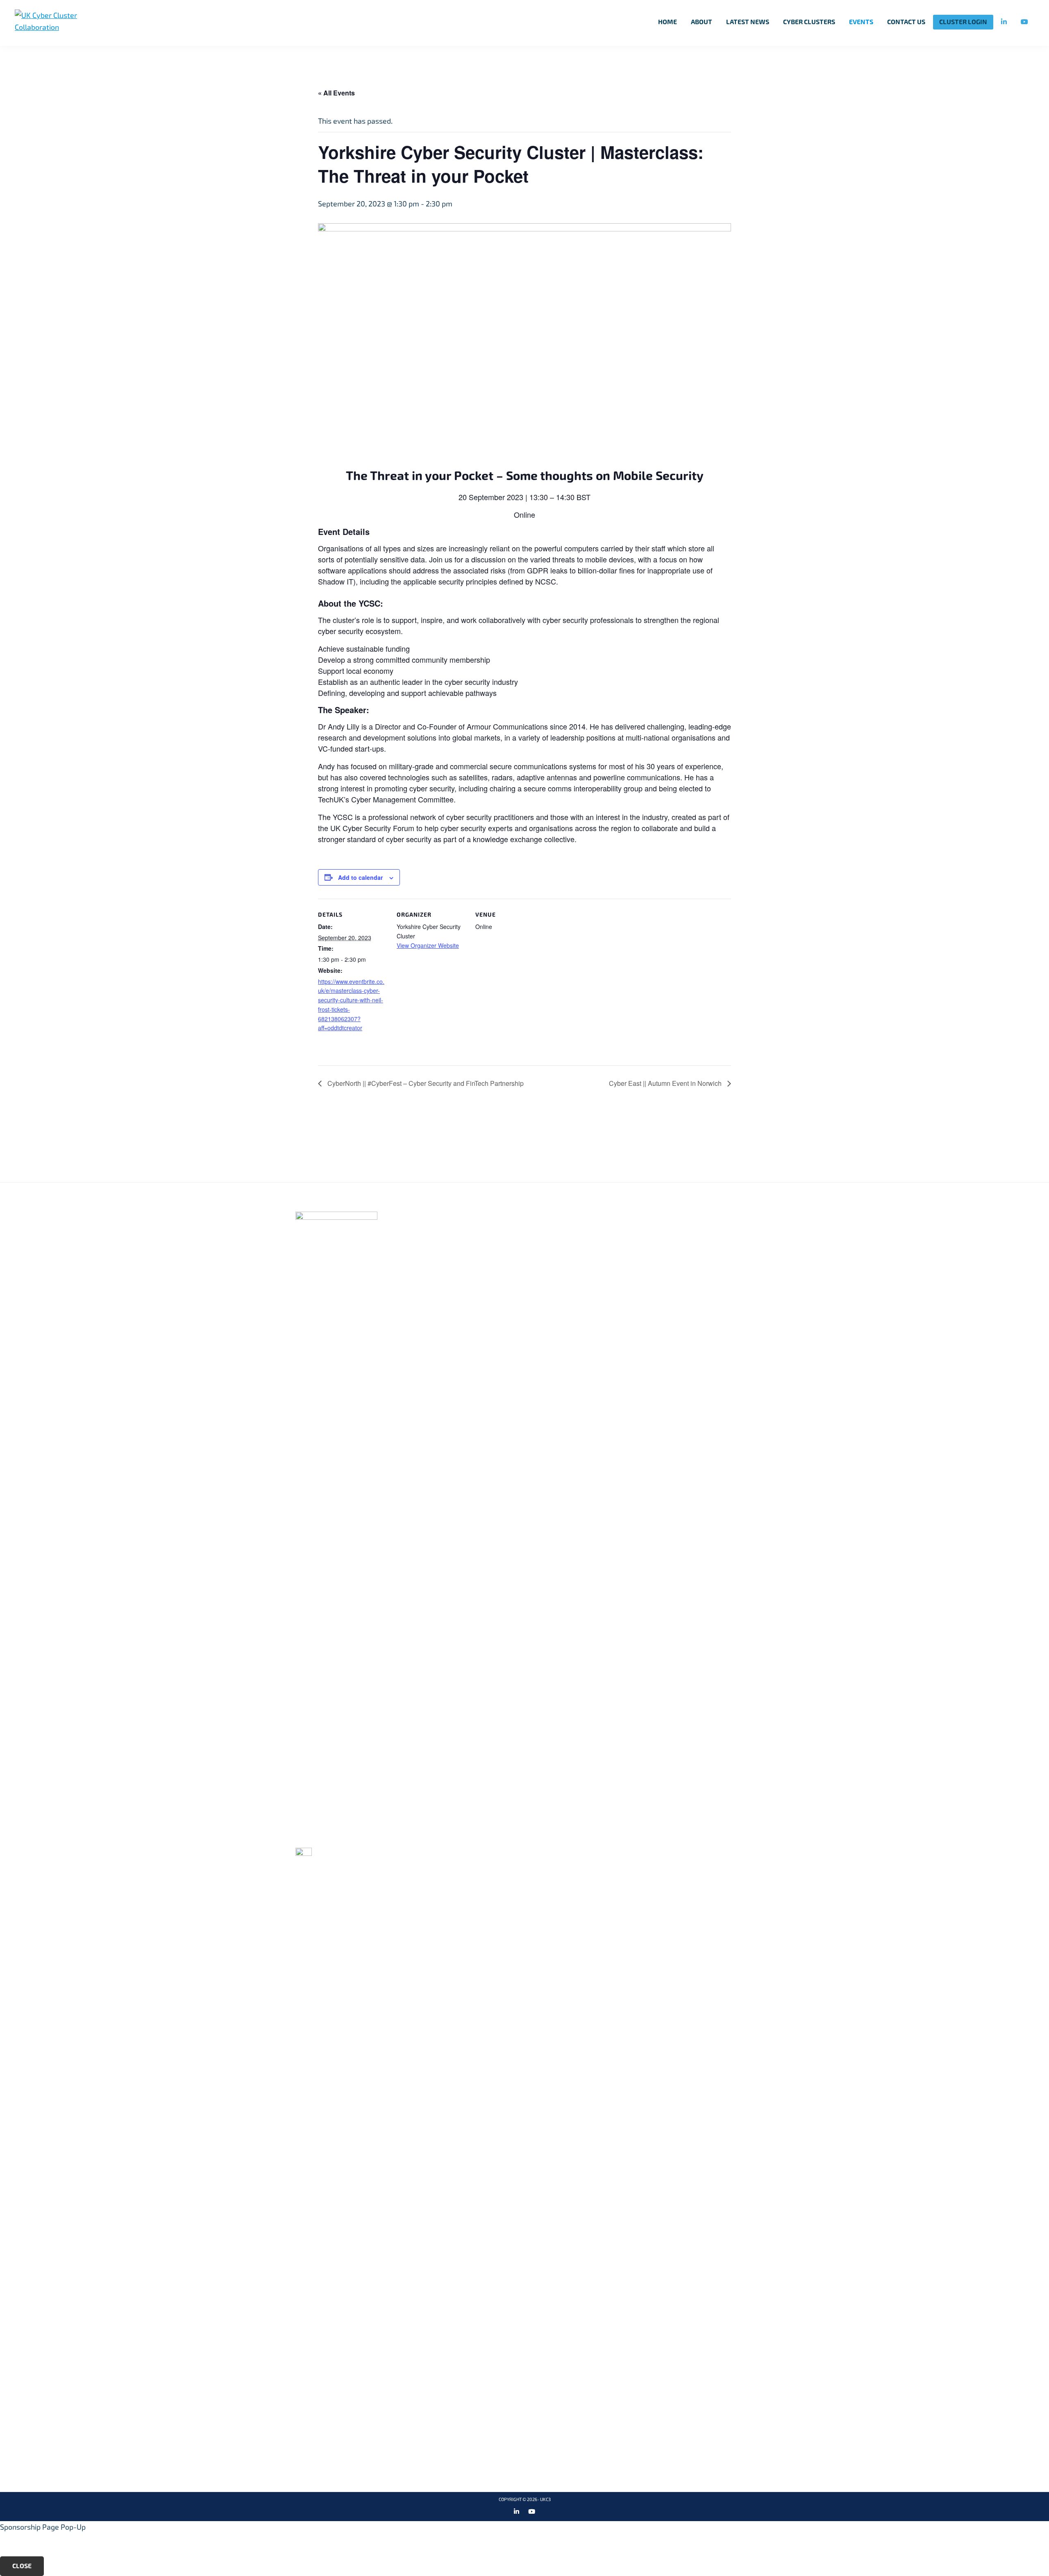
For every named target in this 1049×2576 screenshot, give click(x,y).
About (462, 1230)
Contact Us (630, 1243)
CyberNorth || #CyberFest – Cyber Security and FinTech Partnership (425, 1083)
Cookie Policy (634, 1216)
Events (463, 1256)
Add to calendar (360, 877)
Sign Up (865, 1138)
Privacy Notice (637, 1230)
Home (460, 1216)
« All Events (336, 93)
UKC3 (545, 2500)
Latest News (474, 1269)
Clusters (468, 1243)
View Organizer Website (428, 945)
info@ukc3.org (331, 1837)
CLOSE (22, 2566)
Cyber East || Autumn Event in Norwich (666, 1083)
